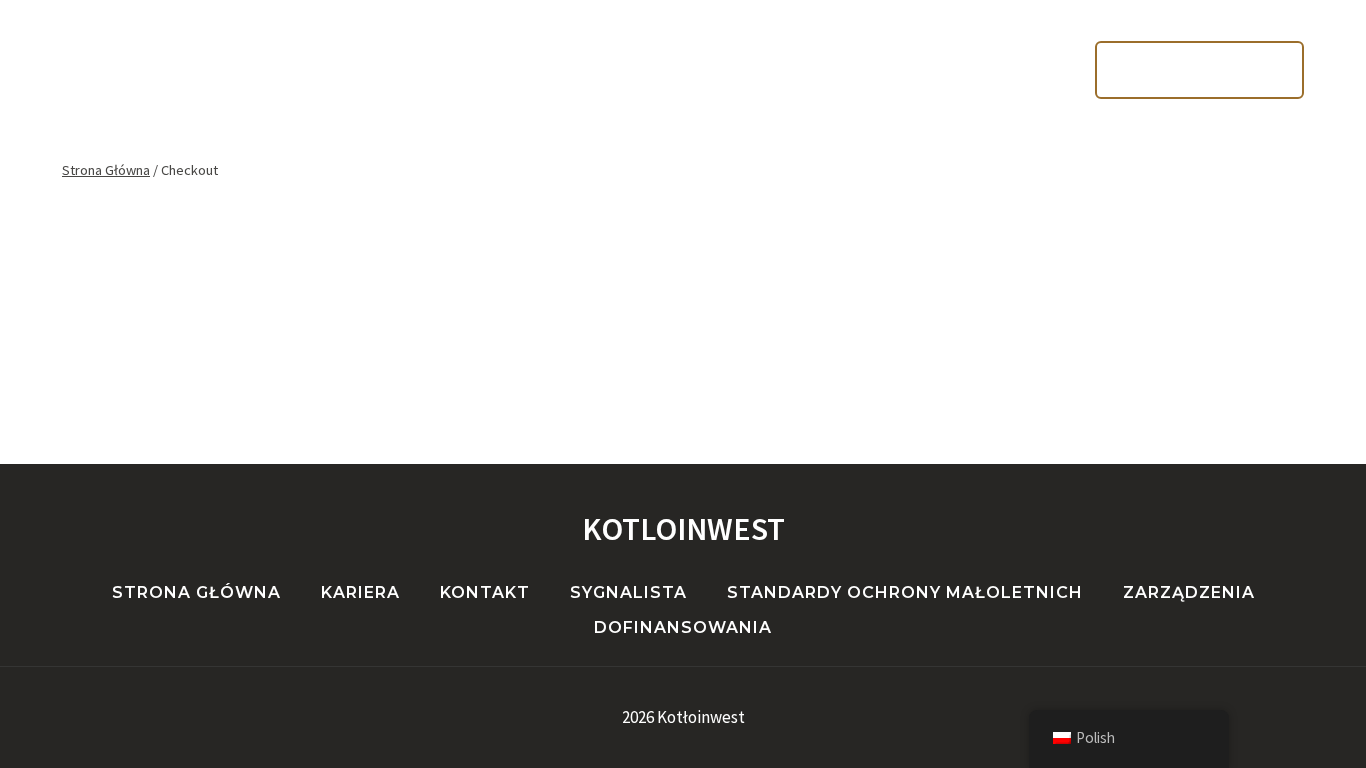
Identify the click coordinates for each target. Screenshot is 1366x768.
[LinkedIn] (123, 70)
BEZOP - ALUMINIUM (1199, 69)
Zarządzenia (1189, 592)
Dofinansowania (683, 627)
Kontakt (847, 155)
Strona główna (558, 155)
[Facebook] (79, 70)
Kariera (722, 155)
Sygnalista (628, 592)
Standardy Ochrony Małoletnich (905, 592)
